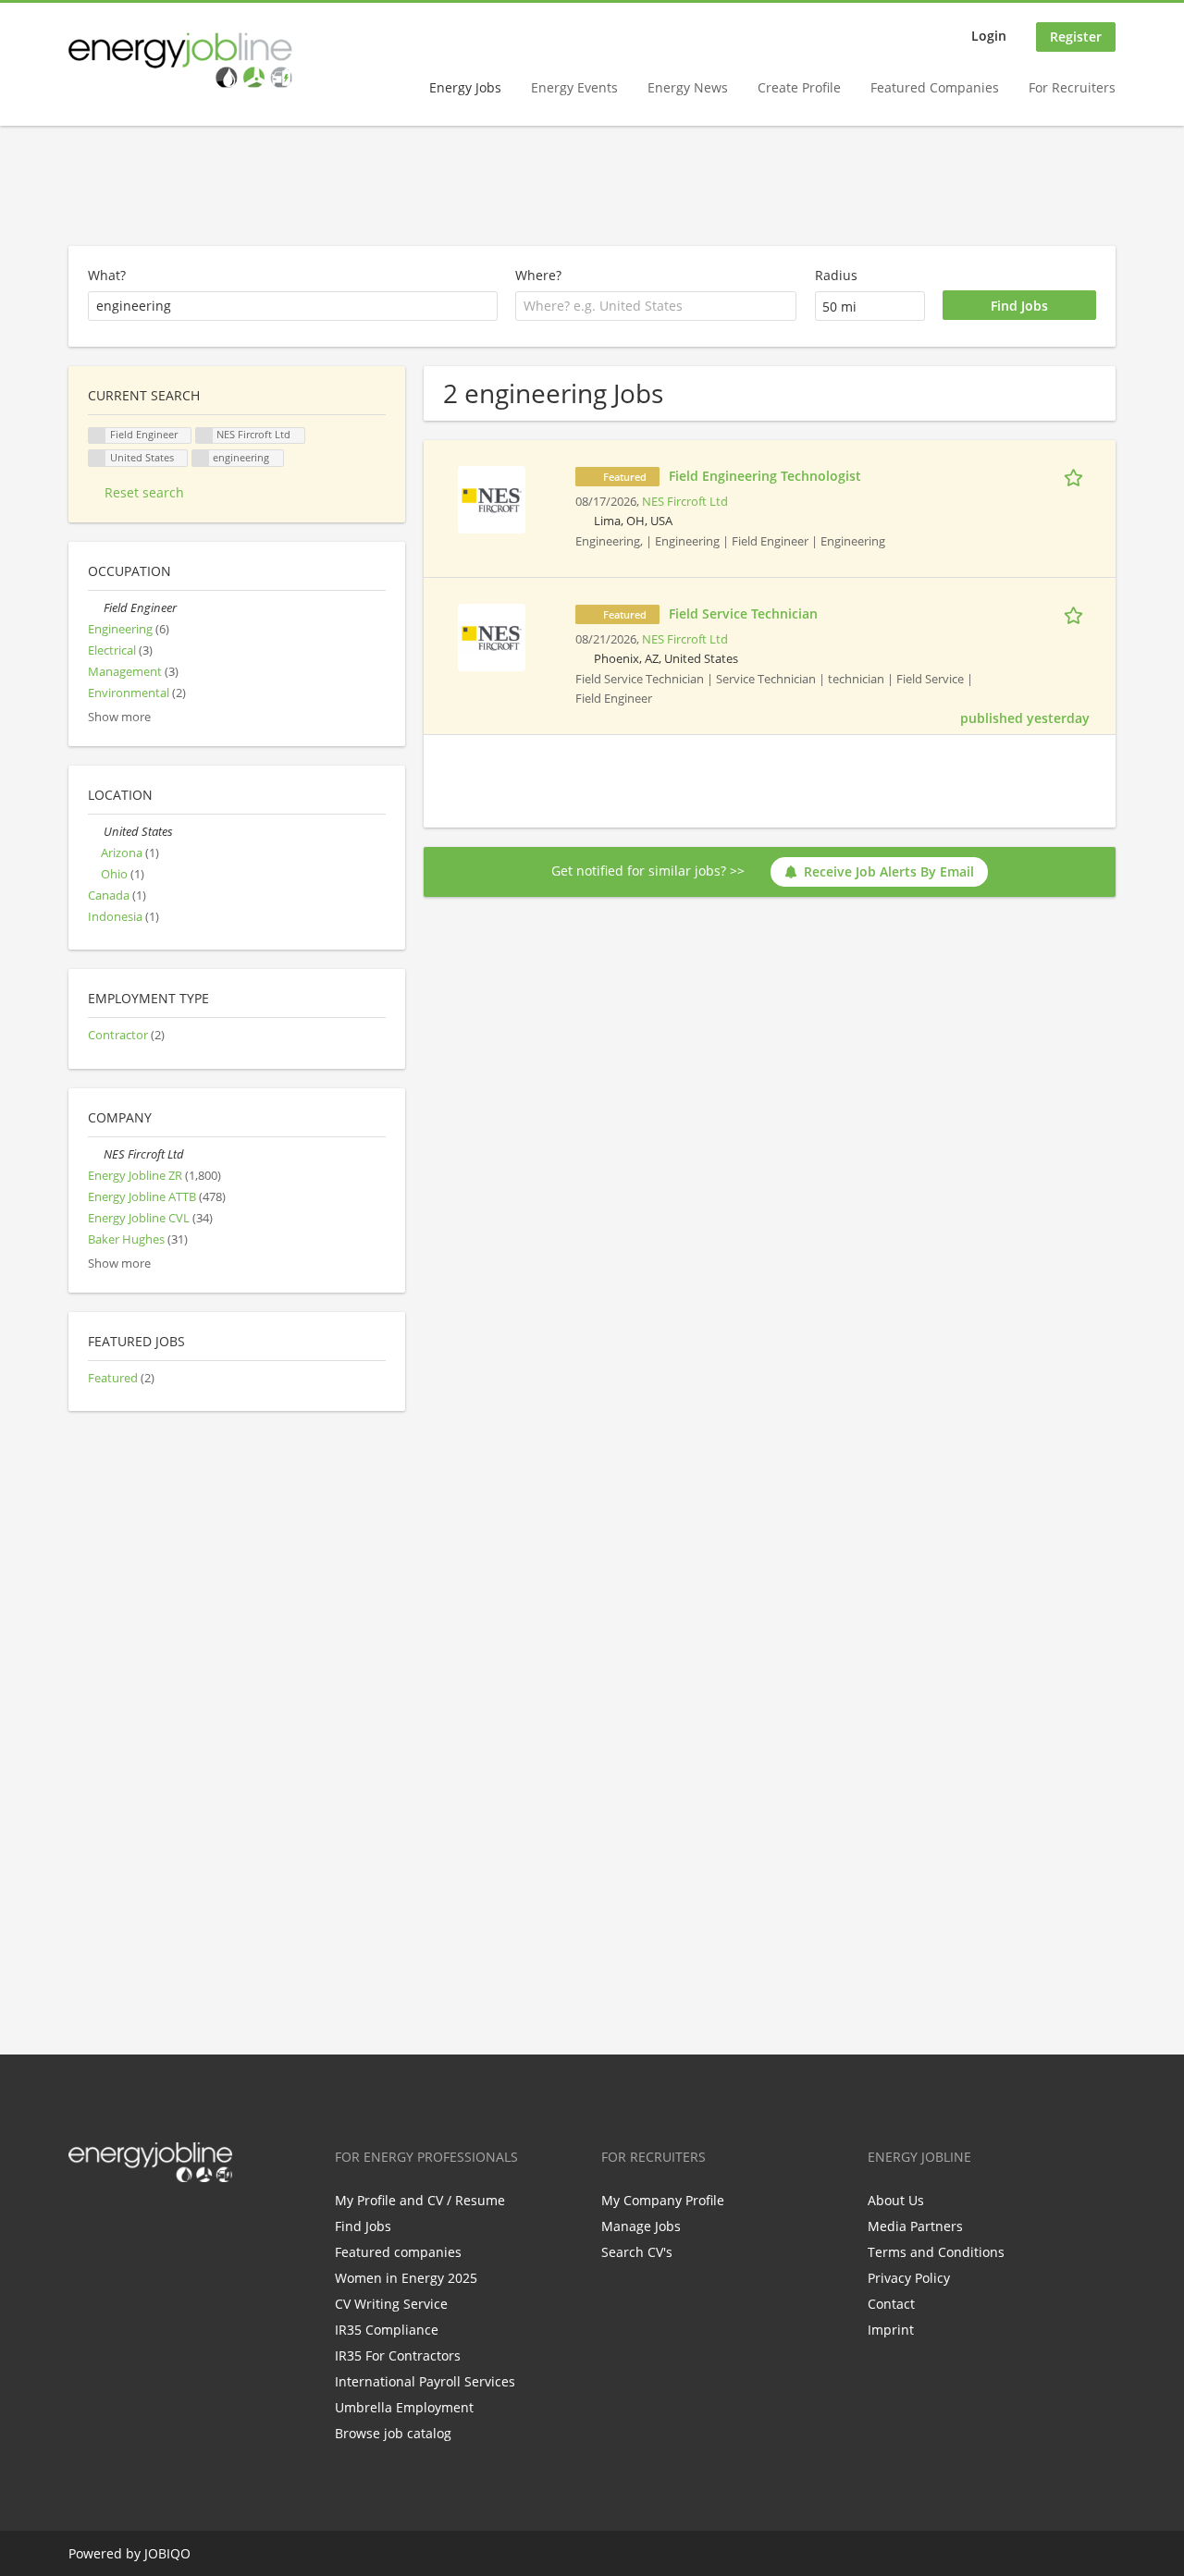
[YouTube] (201, 2221)
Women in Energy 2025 (406, 2278)
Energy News (688, 87)
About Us (896, 2200)
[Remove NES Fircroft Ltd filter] (96, 1154)
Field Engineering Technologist (765, 476)
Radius (836, 275)
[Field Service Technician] (492, 636)
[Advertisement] (592, 187)
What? (107, 275)
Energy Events (574, 87)
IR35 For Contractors (398, 2355)
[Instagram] (173, 2221)
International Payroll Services (425, 2381)
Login (989, 36)
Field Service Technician (743, 613)
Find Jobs (363, 2226)
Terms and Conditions (936, 2252)
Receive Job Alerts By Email (889, 871)
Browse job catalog (393, 2433)
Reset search (144, 492)
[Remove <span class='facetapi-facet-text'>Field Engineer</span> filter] (97, 436)
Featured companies (398, 2252)
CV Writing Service (391, 2304)
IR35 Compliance (387, 2330)
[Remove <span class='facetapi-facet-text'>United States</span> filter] (97, 458)
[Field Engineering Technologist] (492, 498)
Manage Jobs (641, 2226)
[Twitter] (112, 2221)
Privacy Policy (909, 2278)
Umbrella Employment (404, 2407)
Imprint (891, 2330)
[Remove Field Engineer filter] (96, 608)
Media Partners (915, 2226)
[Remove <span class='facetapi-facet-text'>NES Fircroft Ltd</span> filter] (204, 436)
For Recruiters (1072, 87)
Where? (538, 275)
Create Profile (799, 87)
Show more (119, 717)
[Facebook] (82, 2221)
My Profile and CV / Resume (420, 2200)
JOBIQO (167, 2553)
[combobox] (656, 306)
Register (1076, 37)
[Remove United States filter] (96, 832)
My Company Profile (663, 2200)
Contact (891, 2304)
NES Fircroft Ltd (685, 502)
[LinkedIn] (143, 2221)
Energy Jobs (465, 87)
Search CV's (637, 2252)
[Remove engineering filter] (201, 458)
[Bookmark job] (1077, 475)
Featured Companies (935, 87)
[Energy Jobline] (180, 60)
